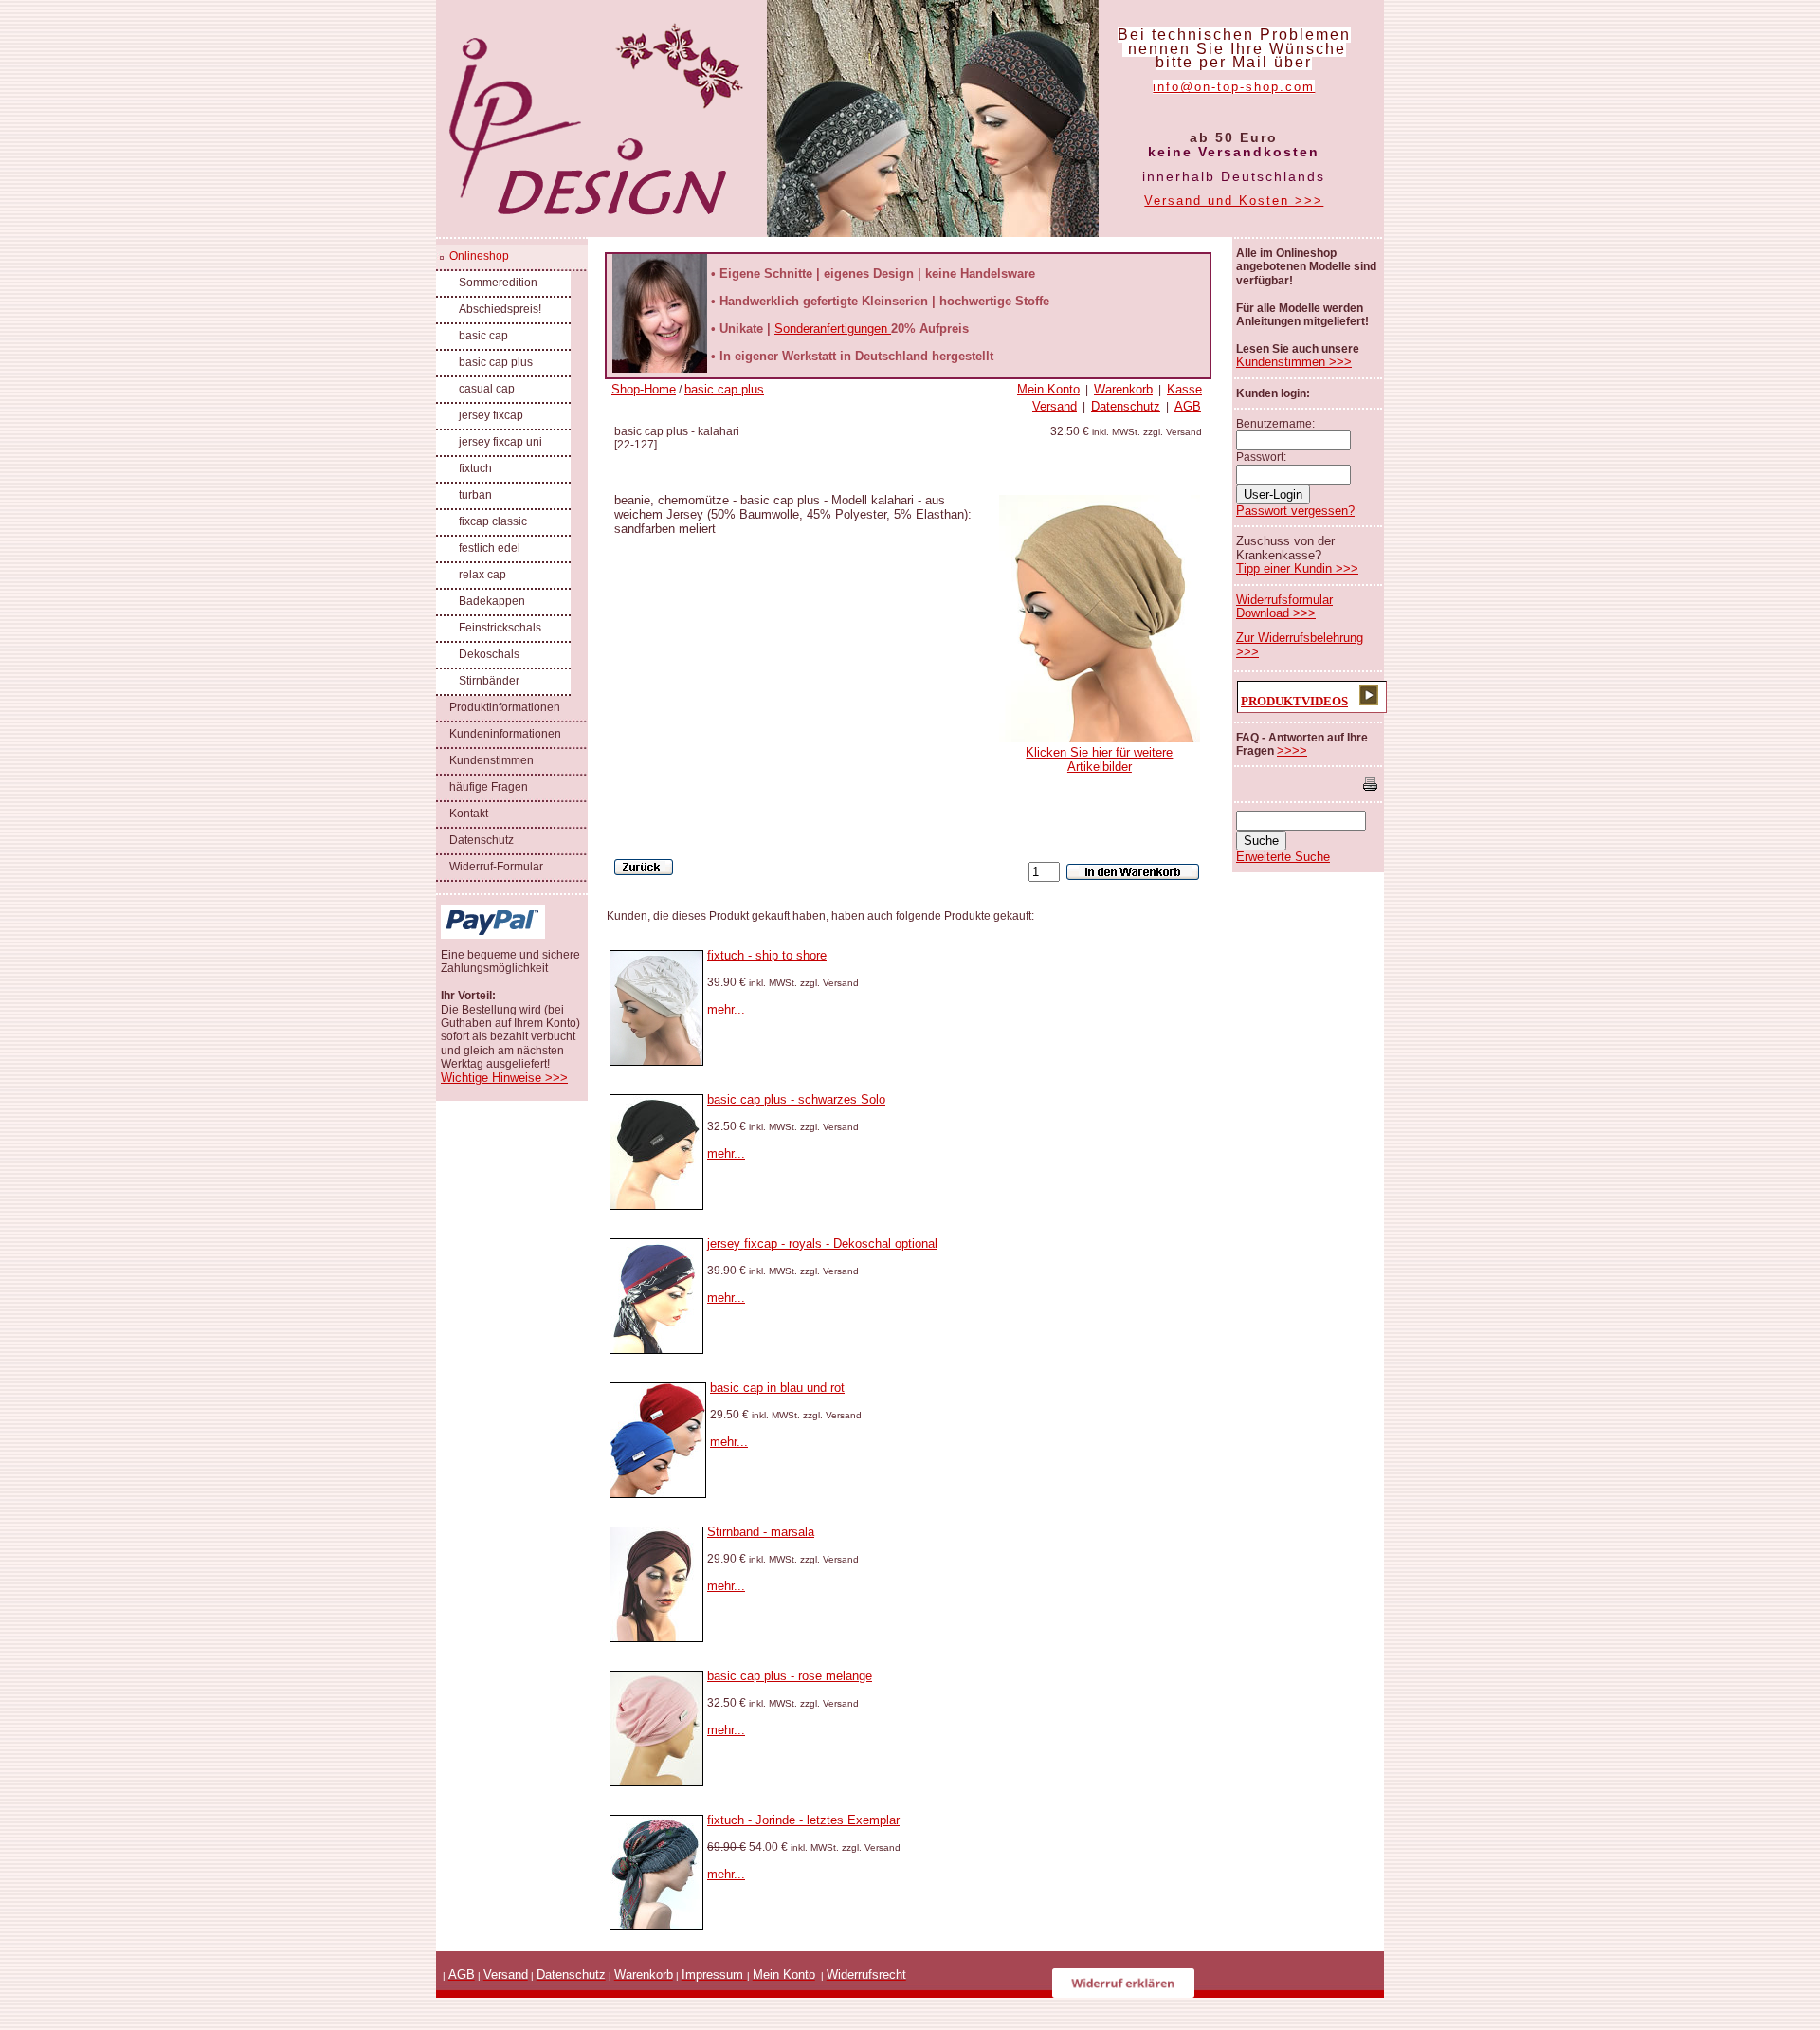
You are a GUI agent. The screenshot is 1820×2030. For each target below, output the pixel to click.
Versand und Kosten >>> (1234, 201)
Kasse (1184, 389)
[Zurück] (644, 867)
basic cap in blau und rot (777, 1388)
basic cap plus (724, 389)
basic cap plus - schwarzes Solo (796, 1099)
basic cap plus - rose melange (790, 1676)
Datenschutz (1126, 406)
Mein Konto (1048, 389)
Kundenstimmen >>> (1294, 362)
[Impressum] (745, 1975)
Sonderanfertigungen (833, 329)
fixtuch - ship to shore (767, 955)
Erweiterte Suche (1283, 857)
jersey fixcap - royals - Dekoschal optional (822, 1244)
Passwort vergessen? (1295, 511)
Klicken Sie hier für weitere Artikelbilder (1099, 759)
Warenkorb (1123, 389)
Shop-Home (644, 389)
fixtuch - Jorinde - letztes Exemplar (803, 1820)
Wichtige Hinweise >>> (504, 1078)
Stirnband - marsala (761, 1532)
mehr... (726, 1009)
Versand (1055, 406)
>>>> (1292, 750)
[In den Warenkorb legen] (1133, 872)
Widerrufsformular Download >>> (1284, 606)
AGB (1188, 406)
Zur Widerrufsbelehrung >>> (1300, 644)
